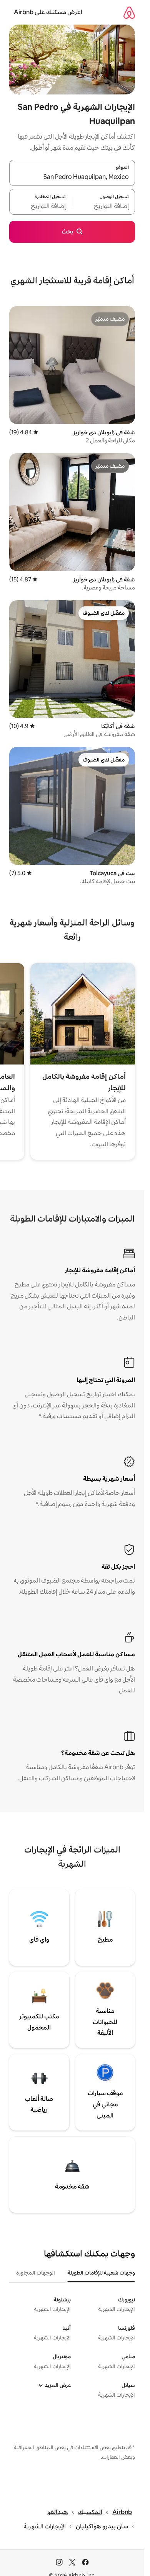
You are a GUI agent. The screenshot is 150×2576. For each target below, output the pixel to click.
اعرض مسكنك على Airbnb (48, 12)
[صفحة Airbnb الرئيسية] (129, 12)
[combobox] (72, 177)
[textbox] (104, 206)
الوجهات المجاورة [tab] (36, 2273)
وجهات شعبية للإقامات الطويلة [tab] (101, 2273)
